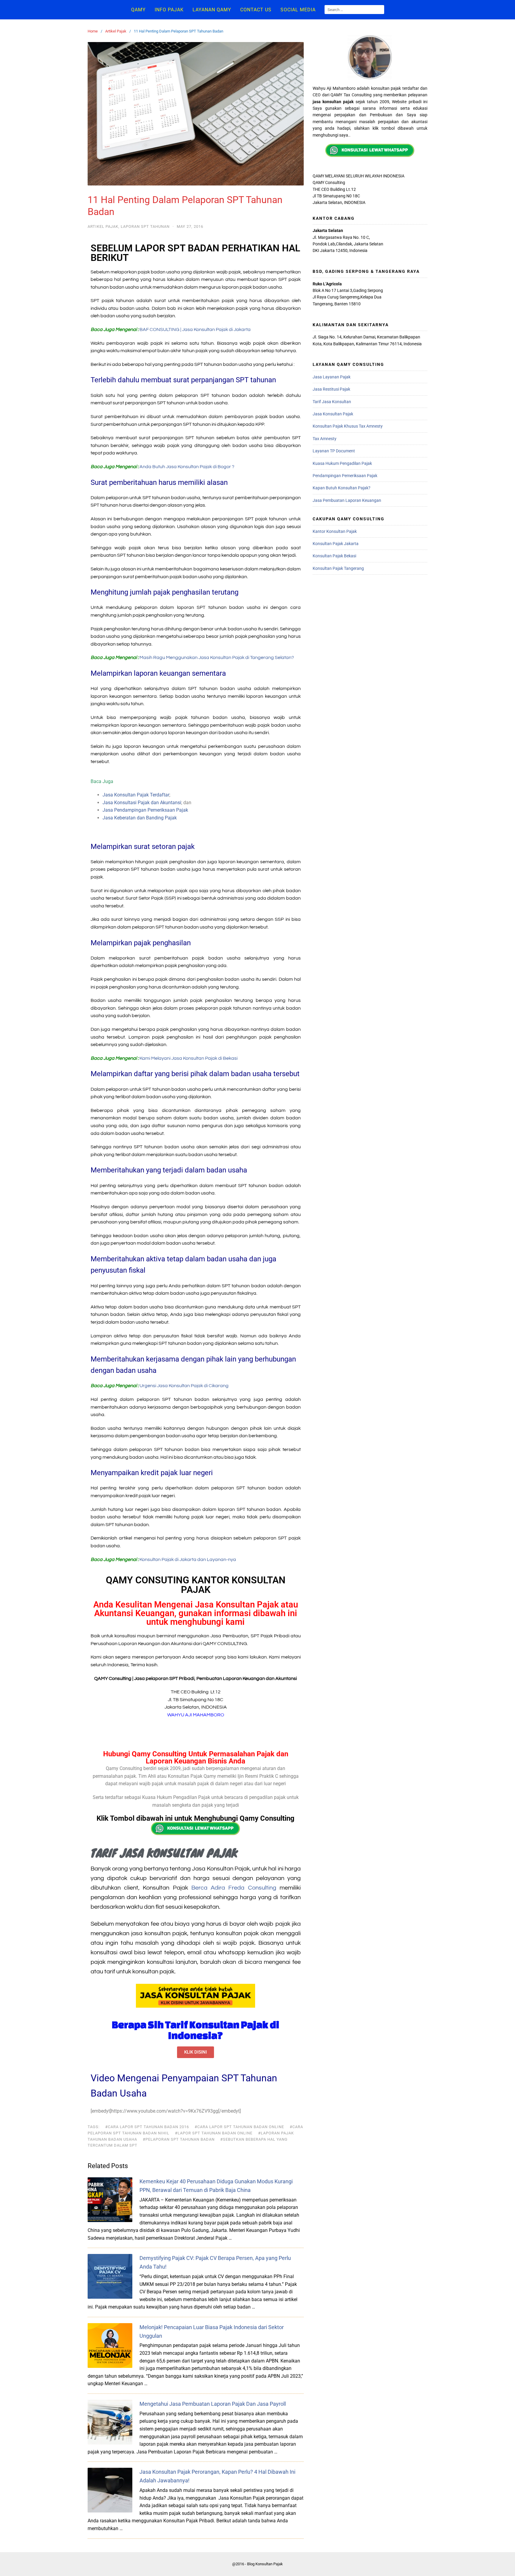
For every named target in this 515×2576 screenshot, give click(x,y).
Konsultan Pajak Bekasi (334, 556)
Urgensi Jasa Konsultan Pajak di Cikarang (184, 1386)
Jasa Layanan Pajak (332, 377)
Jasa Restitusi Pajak (331, 389)
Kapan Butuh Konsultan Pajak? (342, 488)
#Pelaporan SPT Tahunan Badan (179, 2139)
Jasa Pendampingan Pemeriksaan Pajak (145, 810)
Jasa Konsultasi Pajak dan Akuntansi (142, 803)
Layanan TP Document (334, 451)
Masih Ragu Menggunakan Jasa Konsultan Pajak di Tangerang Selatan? (217, 657)
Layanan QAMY (212, 10)
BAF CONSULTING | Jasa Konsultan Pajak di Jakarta (195, 329)
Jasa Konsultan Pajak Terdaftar (136, 795)
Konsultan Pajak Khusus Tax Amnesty (348, 426)
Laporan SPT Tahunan (145, 226)
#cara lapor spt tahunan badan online (239, 2127)
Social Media (298, 10)
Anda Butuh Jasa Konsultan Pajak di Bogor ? (187, 467)
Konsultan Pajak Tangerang (338, 568)
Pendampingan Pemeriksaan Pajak (345, 476)
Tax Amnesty (325, 439)
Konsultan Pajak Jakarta (336, 544)
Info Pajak (169, 10)
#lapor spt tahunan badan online (214, 2133)
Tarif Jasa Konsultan (332, 402)
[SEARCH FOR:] (354, 10)
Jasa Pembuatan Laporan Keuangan (347, 500)
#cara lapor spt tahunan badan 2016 (147, 2127)
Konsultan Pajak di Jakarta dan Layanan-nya (188, 1559)
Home (93, 31)
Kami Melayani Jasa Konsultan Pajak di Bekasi (189, 1058)
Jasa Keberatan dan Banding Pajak (140, 818)
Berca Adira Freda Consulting (234, 1888)
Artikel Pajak (116, 31)
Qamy (138, 10)
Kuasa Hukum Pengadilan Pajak (342, 463)
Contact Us (256, 10)
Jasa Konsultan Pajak (333, 414)
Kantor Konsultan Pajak (335, 531)
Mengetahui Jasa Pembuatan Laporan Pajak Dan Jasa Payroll (213, 2404)
